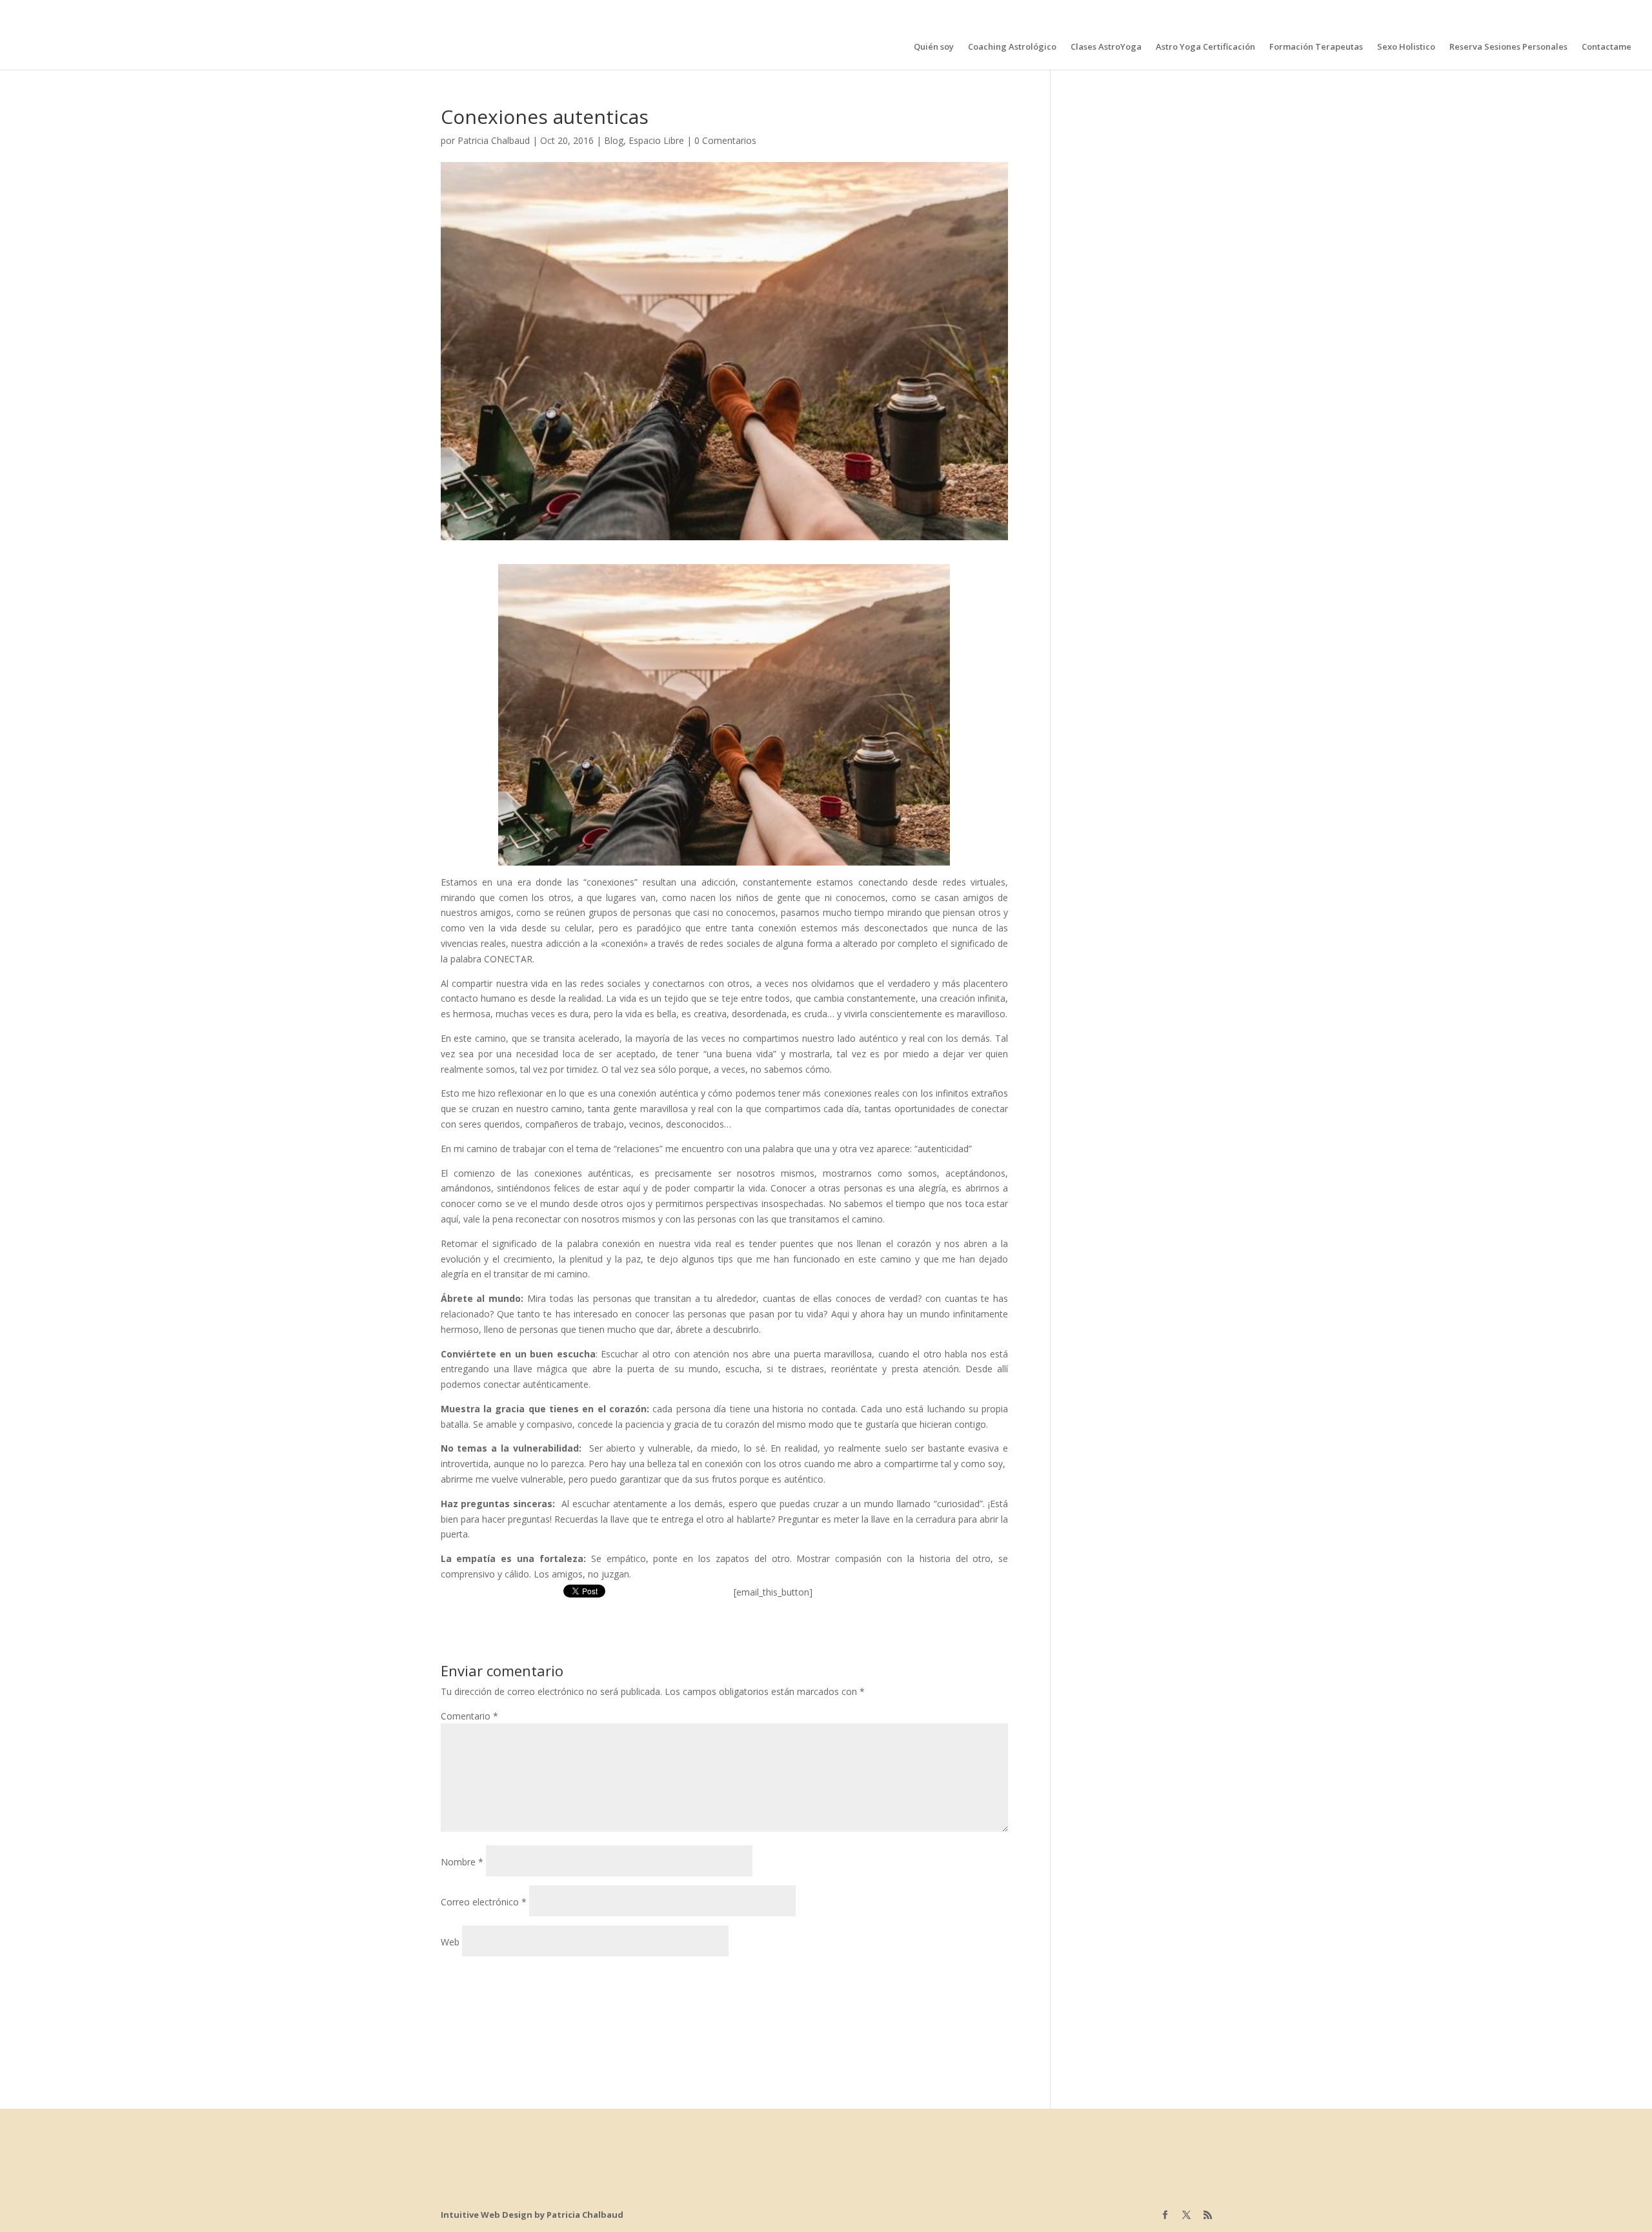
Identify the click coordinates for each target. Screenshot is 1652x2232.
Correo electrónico (484, 1902)
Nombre (462, 1862)
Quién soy (934, 47)
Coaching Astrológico (1012, 47)
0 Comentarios (725, 140)
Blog (614, 140)
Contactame (1607, 47)
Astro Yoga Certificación (1205, 47)
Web (450, 1942)
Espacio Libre (656, 140)
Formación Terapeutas (1316, 47)
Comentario (469, 1716)
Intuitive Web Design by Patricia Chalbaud (532, 2215)
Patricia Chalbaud (494, 140)
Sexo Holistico (1406, 47)
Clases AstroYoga (1106, 47)
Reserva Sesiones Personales (1508, 47)
